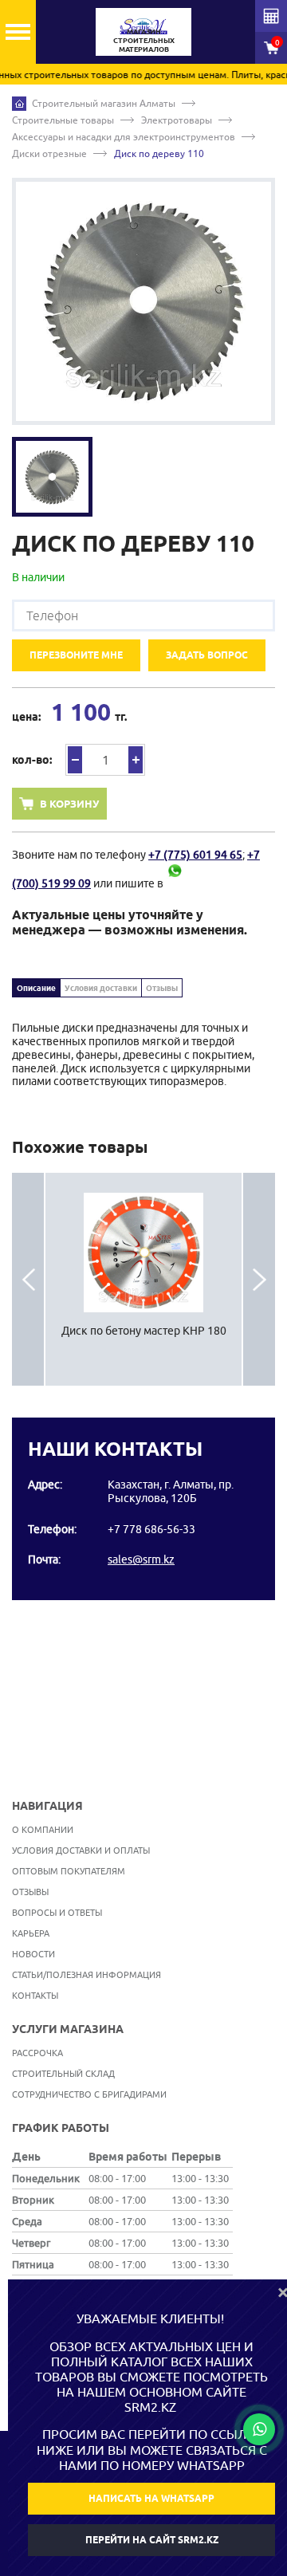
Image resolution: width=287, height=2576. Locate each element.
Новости (33, 1954)
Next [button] (259, 1279)
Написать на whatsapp (151, 2498)
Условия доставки (101, 988)
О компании (43, 1829)
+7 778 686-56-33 (151, 1529)
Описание (36, 988)
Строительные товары (63, 120)
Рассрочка (37, 2053)
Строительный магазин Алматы (104, 103)
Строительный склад (63, 2073)
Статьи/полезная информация (86, 1974)
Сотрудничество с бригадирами (89, 2094)
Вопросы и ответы (57, 1912)
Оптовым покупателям (69, 1871)
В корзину (69, 804)
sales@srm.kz (141, 1559)
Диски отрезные (49, 153)
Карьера (31, 1933)
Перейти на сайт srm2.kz (152, 2540)
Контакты (35, 1995)
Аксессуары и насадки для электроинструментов (124, 137)
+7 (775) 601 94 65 (195, 855)
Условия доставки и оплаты (81, 1850)
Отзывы (162, 988)
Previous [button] (28, 1279)
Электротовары (177, 120)
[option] (143, 301)
